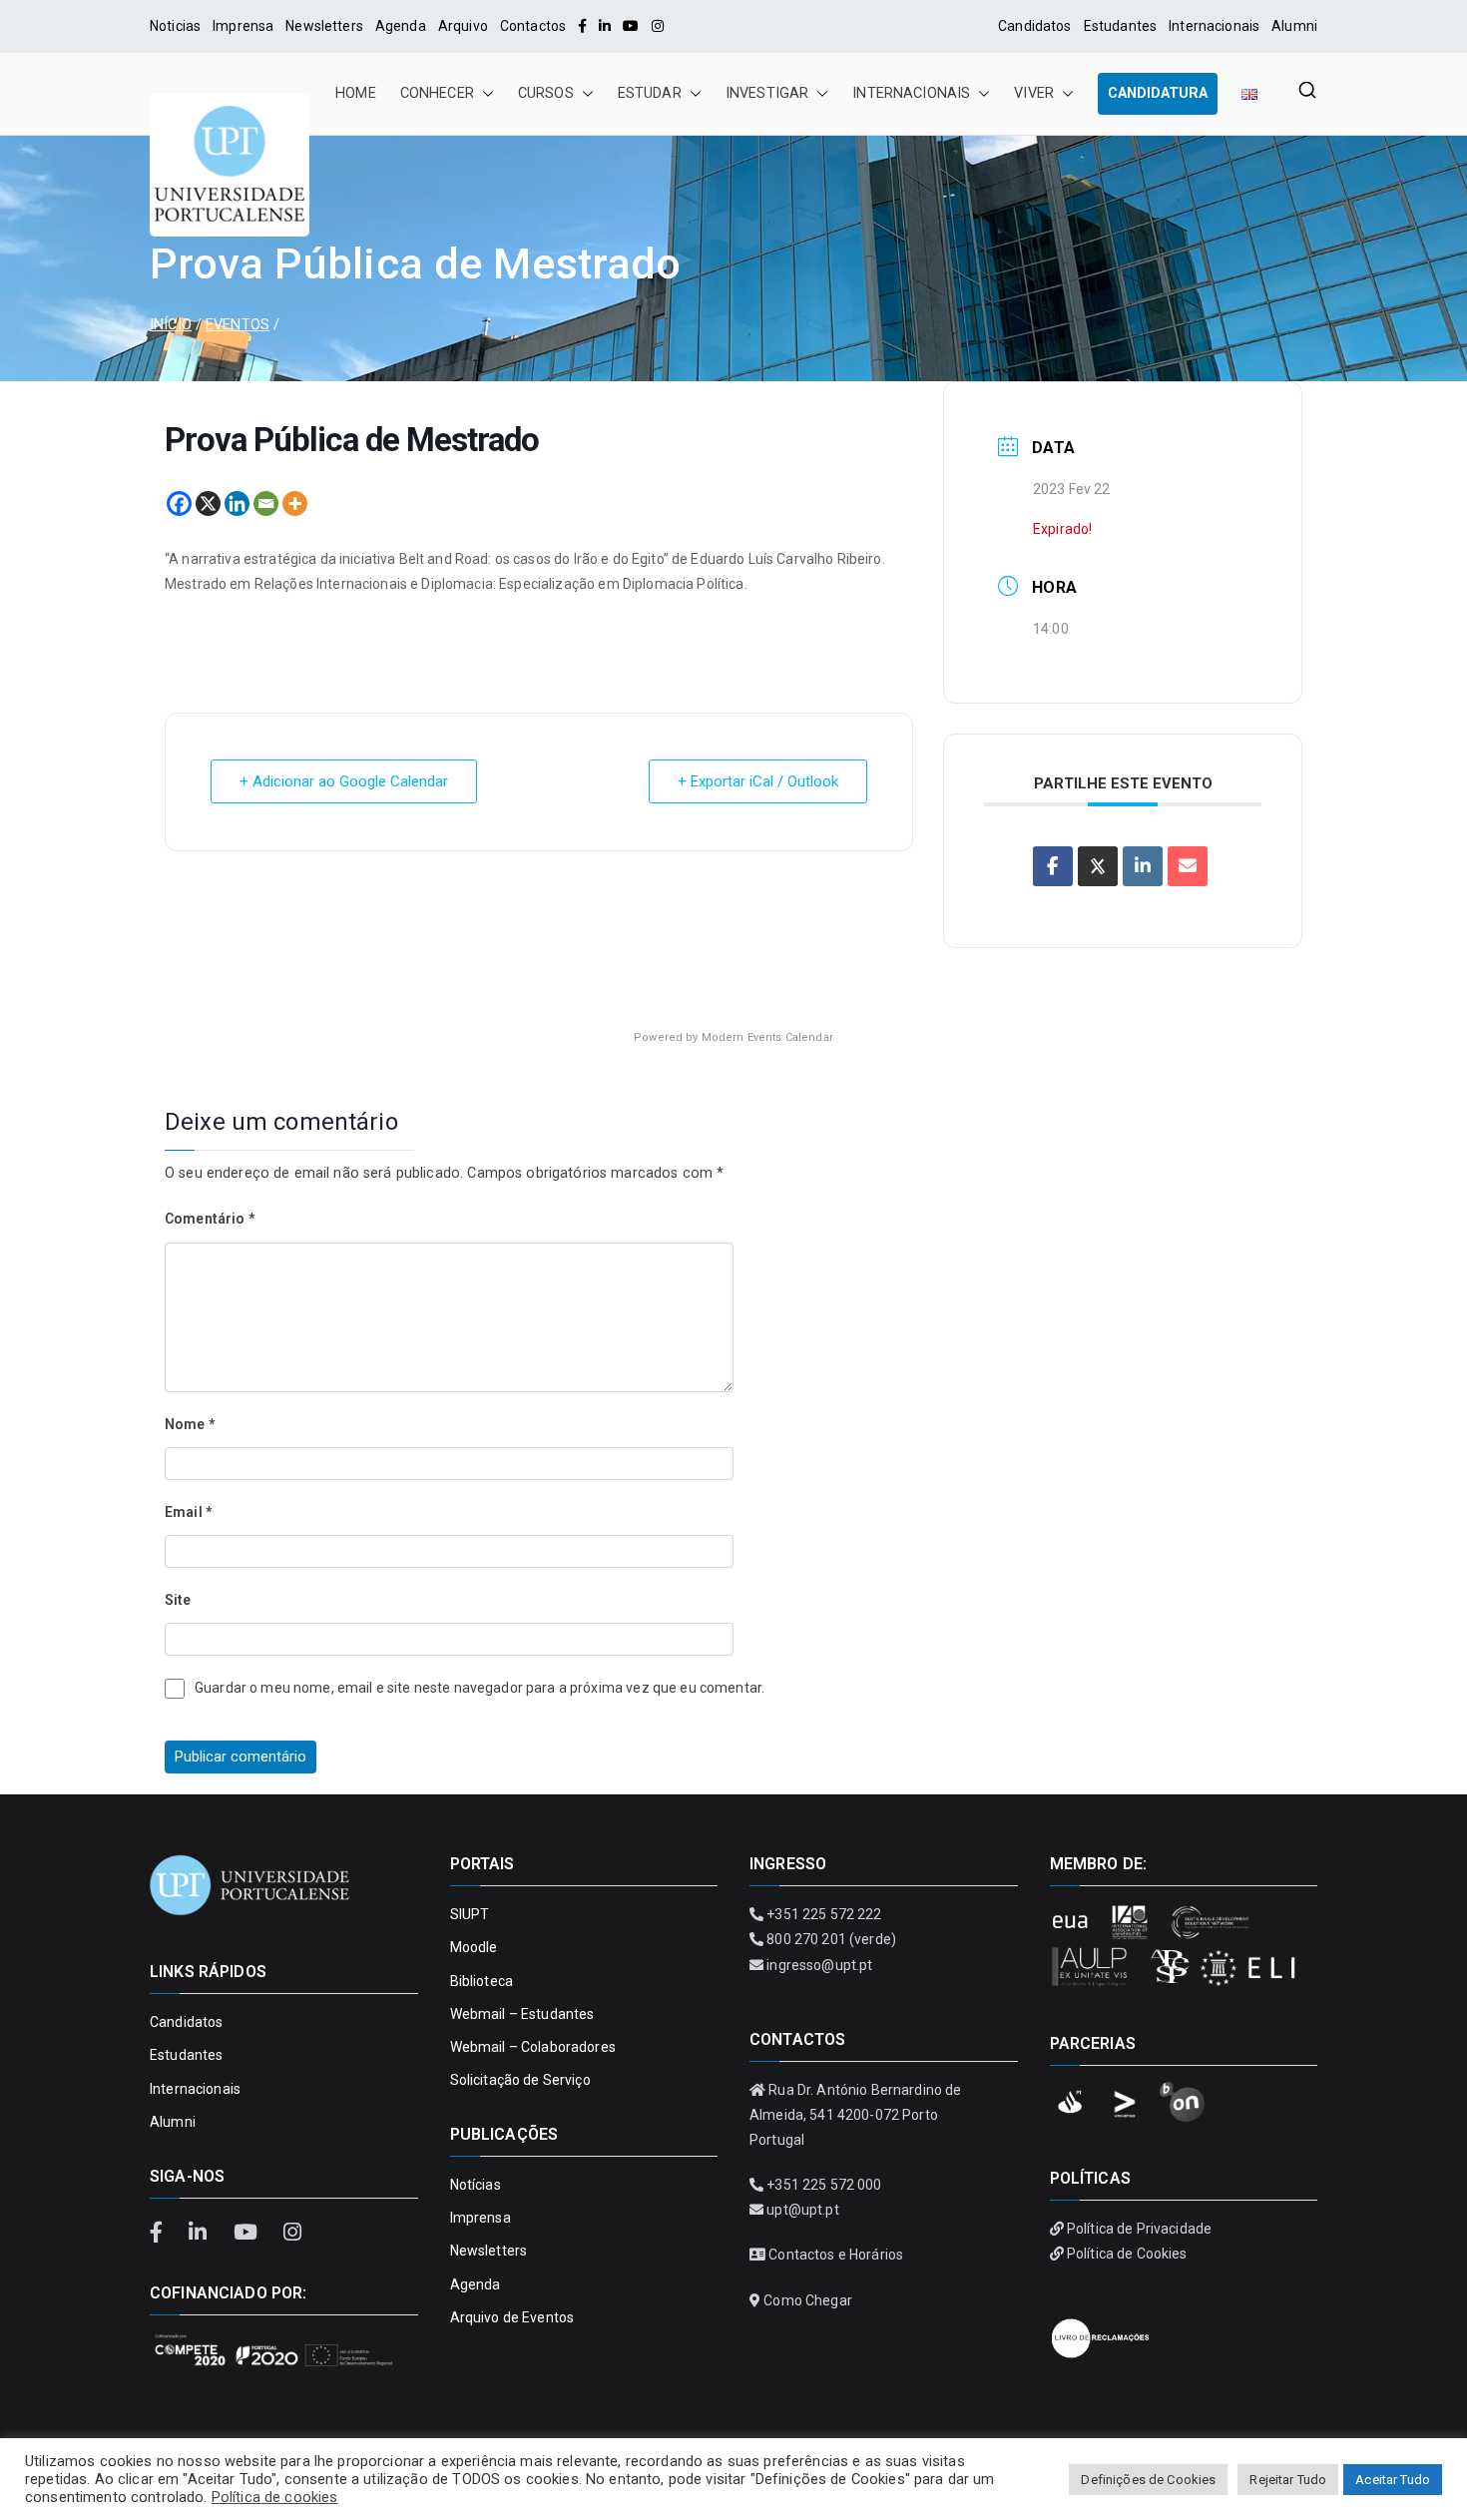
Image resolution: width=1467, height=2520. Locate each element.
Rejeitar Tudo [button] (1288, 2480)
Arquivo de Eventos (512, 2317)
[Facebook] (582, 26)
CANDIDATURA (1158, 93)
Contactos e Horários (836, 2255)
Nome (190, 1424)
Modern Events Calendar (767, 1037)
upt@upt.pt (802, 2210)
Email (188, 1512)
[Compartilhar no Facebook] (1053, 866)
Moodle (474, 1947)
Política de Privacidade (1139, 2229)
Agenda (401, 26)
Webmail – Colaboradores (533, 2047)
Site (178, 1600)
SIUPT (470, 1914)
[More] (295, 504)
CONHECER (437, 93)
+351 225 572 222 (824, 1914)
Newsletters (324, 26)
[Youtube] (631, 26)
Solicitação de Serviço (520, 2080)
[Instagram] (658, 26)
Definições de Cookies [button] (1148, 2480)
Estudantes (1120, 26)
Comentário (210, 1219)
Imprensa (243, 26)
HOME (356, 93)
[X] (208, 504)
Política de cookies (275, 2497)
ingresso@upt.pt (819, 1965)
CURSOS (546, 93)
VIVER (1034, 93)
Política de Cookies (1127, 2254)
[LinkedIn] (605, 26)
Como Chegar (808, 2300)
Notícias (476, 2185)
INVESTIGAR (767, 93)
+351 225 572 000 (824, 2185)
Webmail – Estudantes (522, 2014)
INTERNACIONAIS (911, 93)
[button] (484, 94)
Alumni (1294, 26)
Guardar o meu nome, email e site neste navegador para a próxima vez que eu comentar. (480, 1688)
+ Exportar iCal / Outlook (758, 781)
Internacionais (1214, 26)
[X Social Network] (1098, 866)
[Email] (266, 504)
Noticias (175, 26)
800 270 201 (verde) (831, 1939)
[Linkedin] (237, 504)
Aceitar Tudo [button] (1393, 2480)
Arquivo (463, 26)
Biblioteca (482, 1981)
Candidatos (1034, 26)
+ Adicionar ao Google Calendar (344, 781)
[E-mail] (1188, 866)
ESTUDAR (650, 93)
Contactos (533, 26)
